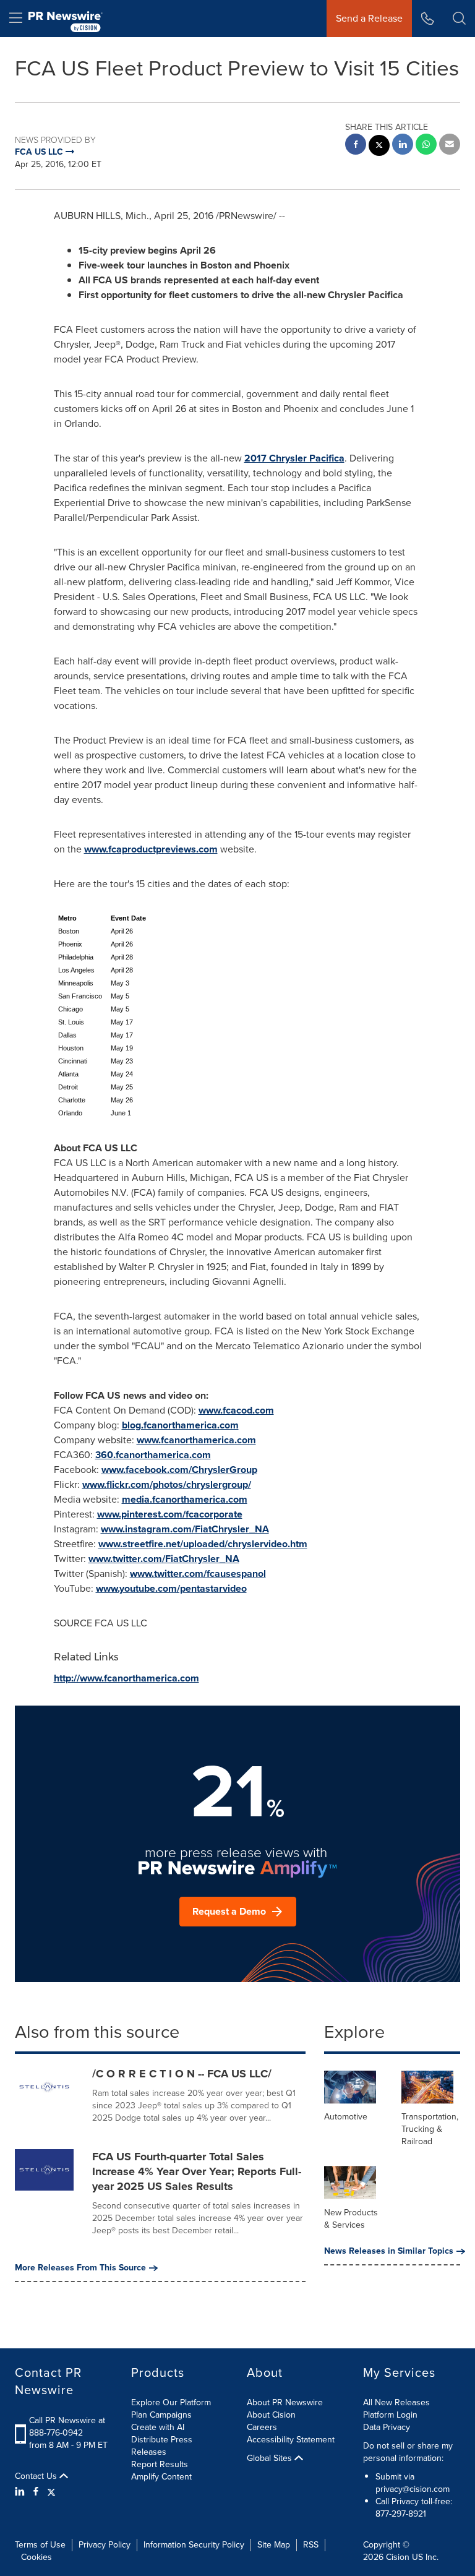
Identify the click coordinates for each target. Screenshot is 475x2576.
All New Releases (396, 2402)
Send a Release (369, 18)
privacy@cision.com (413, 2489)
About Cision (271, 2415)
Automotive (346, 2117)
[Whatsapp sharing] (426, 146)
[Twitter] (51, 2492)
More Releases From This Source (80, 2268)
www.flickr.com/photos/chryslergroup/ (167, 1484)
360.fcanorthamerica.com (153, 1455)
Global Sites (271, 2458)
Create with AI (158, 2427)
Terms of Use (40, 2545)
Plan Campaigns (161, 2415)
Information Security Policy (194, 2545)
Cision (398, 2557)
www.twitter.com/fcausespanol (198, 1574)
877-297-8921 (401, 2514)
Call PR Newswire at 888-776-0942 (67, 2427)
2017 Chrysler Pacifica (294, 458)
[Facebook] (36, 2492)
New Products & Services (351, 2219)
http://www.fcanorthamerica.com (126, 1678)
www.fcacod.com (236, 1410)
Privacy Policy (105, 2545)
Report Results (160, 2464)
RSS (311, 2545)
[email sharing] (450, 146)
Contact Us (37, 2476)
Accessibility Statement (291, 2440)
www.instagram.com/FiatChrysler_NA (185, 1529)
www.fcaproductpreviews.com (151, 849)
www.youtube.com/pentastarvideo (171, 1588)
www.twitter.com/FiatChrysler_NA (164, 1559)
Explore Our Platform (171, 2402)
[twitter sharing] (379, 147)
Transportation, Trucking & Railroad (430, 2129)
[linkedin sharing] (403, 146)
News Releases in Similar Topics (389, 2251)
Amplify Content (161, 2477)
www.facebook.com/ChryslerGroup (179, 1470)
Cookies (36, 2557)
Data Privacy (387, 2427)
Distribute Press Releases (162, 2446)
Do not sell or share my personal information (408, 2452)
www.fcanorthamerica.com (196, 1440)
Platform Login (390, 2415)
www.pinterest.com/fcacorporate (170, 1514)
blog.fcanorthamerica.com (180, 1425)
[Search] (459, 19)
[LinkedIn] (21, 2492)
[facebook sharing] (356, 146)
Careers (262, 2427)
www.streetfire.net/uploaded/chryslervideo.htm (203, 1544)
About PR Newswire (285, 2402)
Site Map (274, 2545)
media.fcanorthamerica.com (185, 1499)
